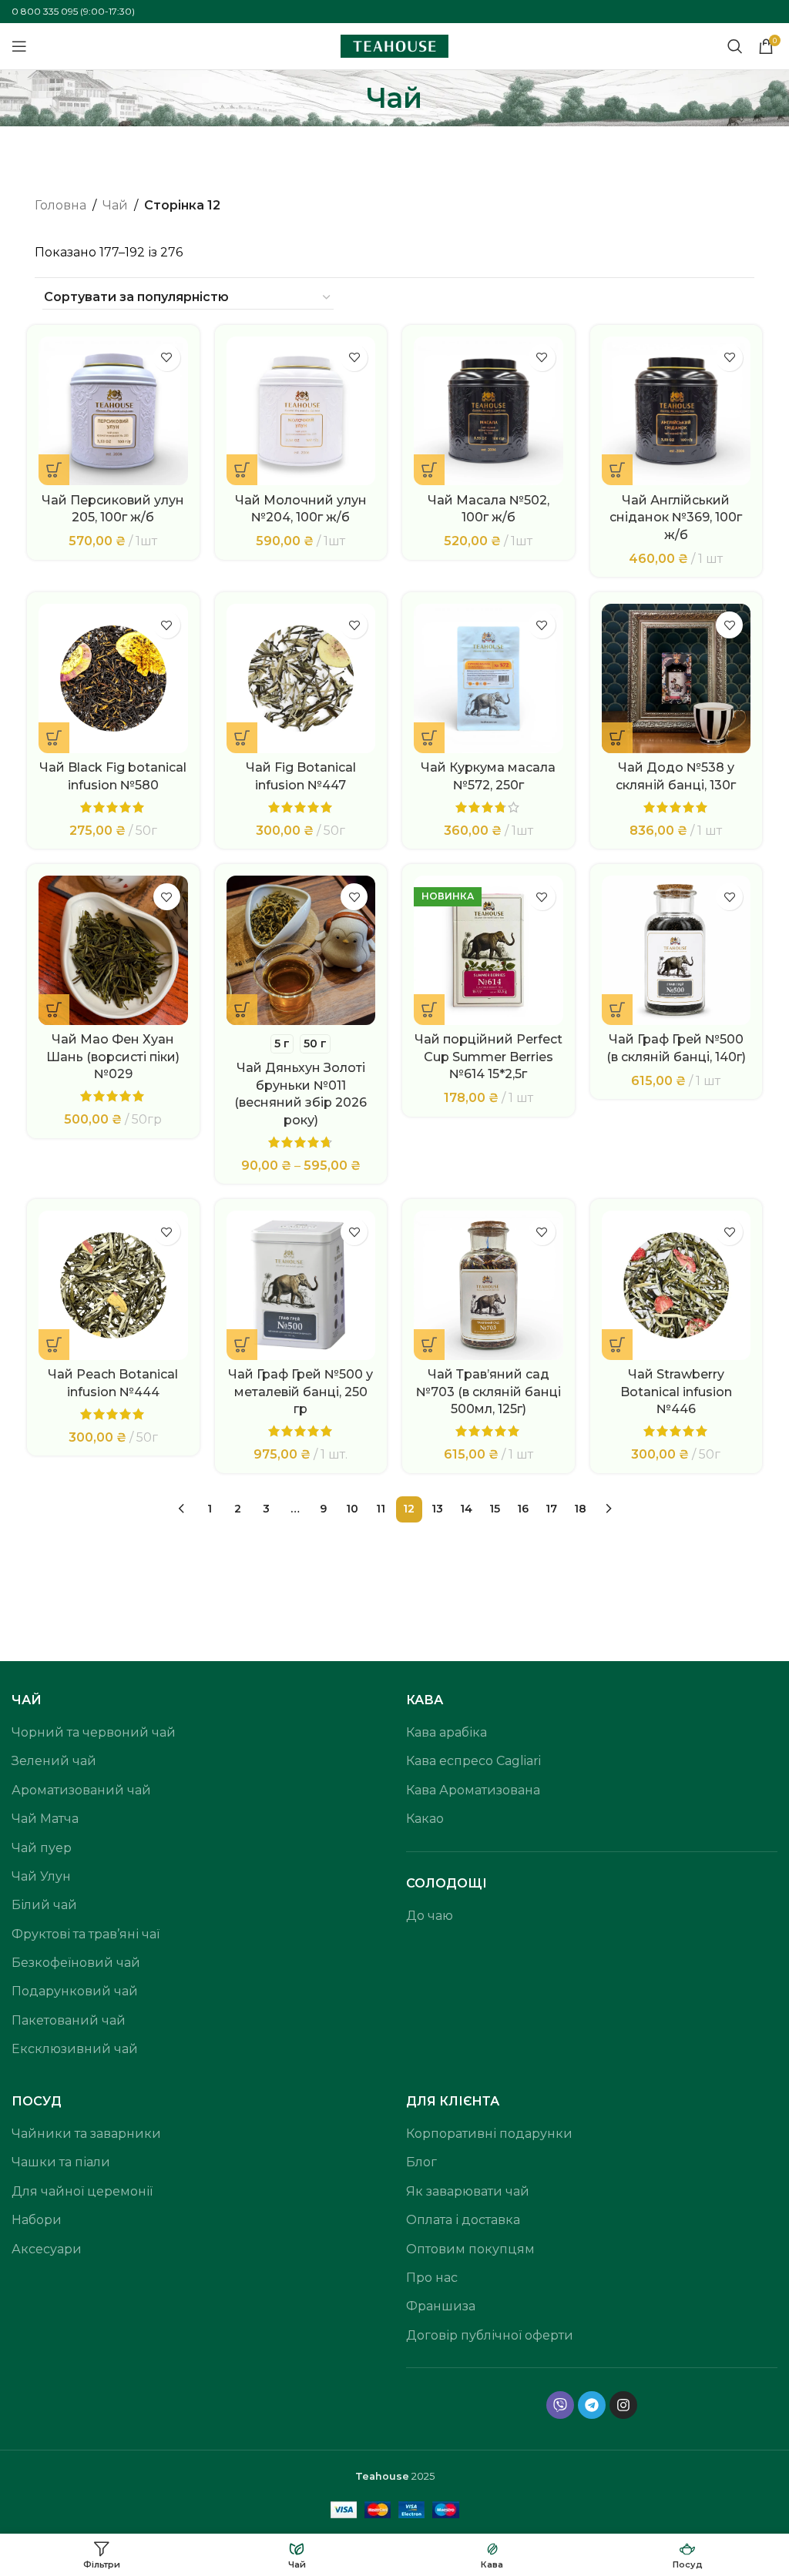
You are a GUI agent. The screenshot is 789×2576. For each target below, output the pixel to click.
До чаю (430, 1916)
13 (437, 1509)
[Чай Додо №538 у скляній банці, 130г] (677, 678)
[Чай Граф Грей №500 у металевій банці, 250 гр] (301, 1285)
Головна (60, 205)
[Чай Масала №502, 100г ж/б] (489, 411)
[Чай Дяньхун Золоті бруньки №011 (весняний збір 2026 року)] (301, 950)
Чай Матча (45, 1819)
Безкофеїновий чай (76, 1963)
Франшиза (441, 2306)
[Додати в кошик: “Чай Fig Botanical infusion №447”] (242, 738)
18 (580, 1509)
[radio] (282, 1044)
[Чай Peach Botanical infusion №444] (113, 1285)
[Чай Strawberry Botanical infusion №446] (677, 1285)
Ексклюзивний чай (75, 2049)
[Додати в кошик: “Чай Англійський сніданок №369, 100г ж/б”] (617, 470)
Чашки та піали (61, 2162)
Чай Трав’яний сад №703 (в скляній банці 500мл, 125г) (489, 1392)
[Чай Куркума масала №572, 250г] (489, 678)
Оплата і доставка (463, 2220)
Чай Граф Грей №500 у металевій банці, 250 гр (300, 1392)
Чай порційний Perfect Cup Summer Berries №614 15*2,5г (489, 1057)
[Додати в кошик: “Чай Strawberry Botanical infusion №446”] (617, 1345)
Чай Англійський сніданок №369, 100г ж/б (676, 518)
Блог (421, 2162)
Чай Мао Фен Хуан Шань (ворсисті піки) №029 (113, 1057)
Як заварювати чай (468, 2191)
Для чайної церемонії (82, 2191)
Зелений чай (54, 1761)
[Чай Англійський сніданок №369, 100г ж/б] (677, 411)
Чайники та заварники (86, 2134)
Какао (425, 1819)
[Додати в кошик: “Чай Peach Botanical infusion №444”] (54, 1345)
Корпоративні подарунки (489, 2134)
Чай (115, 205)
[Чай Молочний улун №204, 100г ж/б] (301, 411)
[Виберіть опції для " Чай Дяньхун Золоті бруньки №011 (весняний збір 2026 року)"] (242, 1010)
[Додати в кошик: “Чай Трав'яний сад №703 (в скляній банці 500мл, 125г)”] (429, 1345)
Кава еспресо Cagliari (473, 1761)
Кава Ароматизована (473, 1790)
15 (495, 1509)
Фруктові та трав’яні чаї (86, 1934)
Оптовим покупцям (470, 2249)
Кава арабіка (447, 1732)
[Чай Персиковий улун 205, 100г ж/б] (113, 411)
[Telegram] (592, 2405)
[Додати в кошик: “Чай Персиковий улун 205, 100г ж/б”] (54, 470)
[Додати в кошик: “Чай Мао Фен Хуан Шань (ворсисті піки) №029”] (54, 1010)
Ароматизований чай (81, 1790)
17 (551, 1509)
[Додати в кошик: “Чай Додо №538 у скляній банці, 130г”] (617, 738)
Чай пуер (42, 1848)
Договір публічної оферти (490, 2335)
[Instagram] (623, 2405)
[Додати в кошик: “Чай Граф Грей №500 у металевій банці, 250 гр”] (242, 1345)
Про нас (432, 2278)
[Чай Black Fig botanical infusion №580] (113, 678)
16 (523, 1509)
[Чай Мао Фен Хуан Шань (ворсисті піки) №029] (113, 950)
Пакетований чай (69, 2020)
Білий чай (44, 1905)
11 (381, 1509)
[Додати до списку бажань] (167, 358)
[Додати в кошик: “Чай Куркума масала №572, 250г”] (429, 738)
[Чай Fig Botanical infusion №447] (301, 678)
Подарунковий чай (75, 1991)
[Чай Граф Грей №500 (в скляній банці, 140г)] (677, 950)
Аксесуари (47, 2249)
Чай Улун (41, 1876)
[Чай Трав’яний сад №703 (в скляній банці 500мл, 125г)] (489, 1285)
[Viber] (560, 2405)
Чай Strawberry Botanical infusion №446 (676, 1392)
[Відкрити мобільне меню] (19, 46)
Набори (37, 2220)
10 (352, 1509)
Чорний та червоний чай (94, 1732)
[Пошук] (735, 46)
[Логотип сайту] (394, 45)
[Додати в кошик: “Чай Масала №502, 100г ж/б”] (429, 470)
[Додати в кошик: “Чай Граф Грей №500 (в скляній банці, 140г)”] (617, 1010)
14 (466, 1509)
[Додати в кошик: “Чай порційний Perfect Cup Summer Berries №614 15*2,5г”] (429, 1010)
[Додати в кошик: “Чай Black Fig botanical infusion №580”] (54, 738)
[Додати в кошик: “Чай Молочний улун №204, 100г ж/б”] (242, 470)
